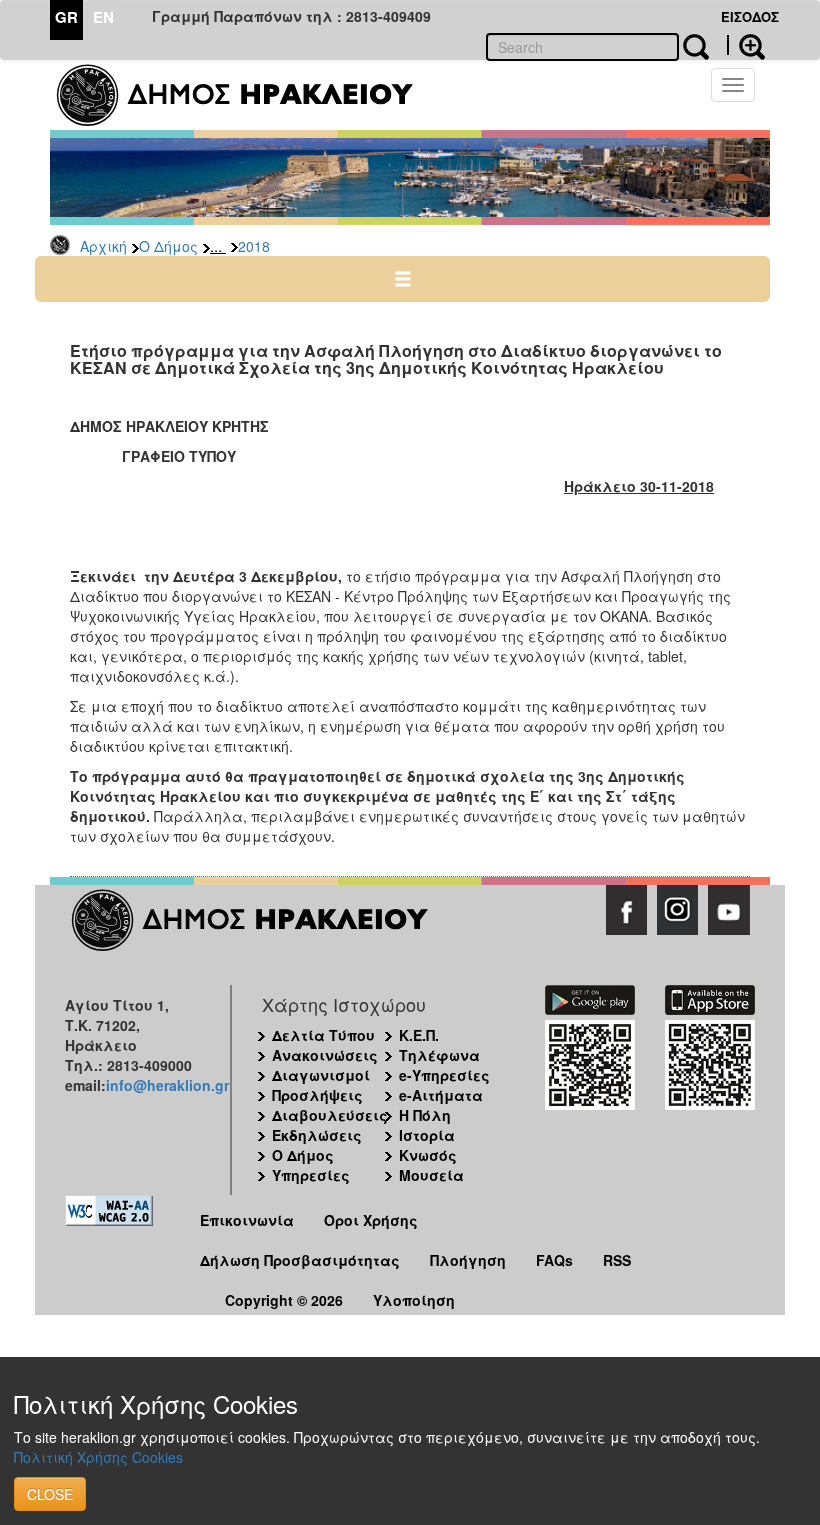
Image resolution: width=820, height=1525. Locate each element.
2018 (254, 246)
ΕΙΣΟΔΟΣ (750, 16)
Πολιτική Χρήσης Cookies (98, 1457)
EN (103, 17)
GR (66, 17)
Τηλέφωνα (439, 1055)
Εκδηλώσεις (317, 1135)
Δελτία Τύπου (323, 1035)
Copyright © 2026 (284, 1300)
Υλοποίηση (414, 1300)
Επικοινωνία (247, 1220)
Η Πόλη (425, 1115)
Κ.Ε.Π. (419, 1035)
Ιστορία (427, 1135)
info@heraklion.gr (167, 1085)
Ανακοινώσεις (325, 1055)
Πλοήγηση (468, 1260)
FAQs (554, 1260)
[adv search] (746, 45)
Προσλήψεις (317, 1095)
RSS (617, 1260)
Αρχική (103, 246)
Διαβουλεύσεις (330, 1115)
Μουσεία (431, 1175)
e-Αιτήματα (441, 1095)
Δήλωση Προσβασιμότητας (300, 1260)
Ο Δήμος (168, 246)
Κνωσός (428, 1155)
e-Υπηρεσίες (444, 1075)
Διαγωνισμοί (321, 1075)
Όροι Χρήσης (371, 1220)
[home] (247, 95)
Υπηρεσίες (311, 1175)
